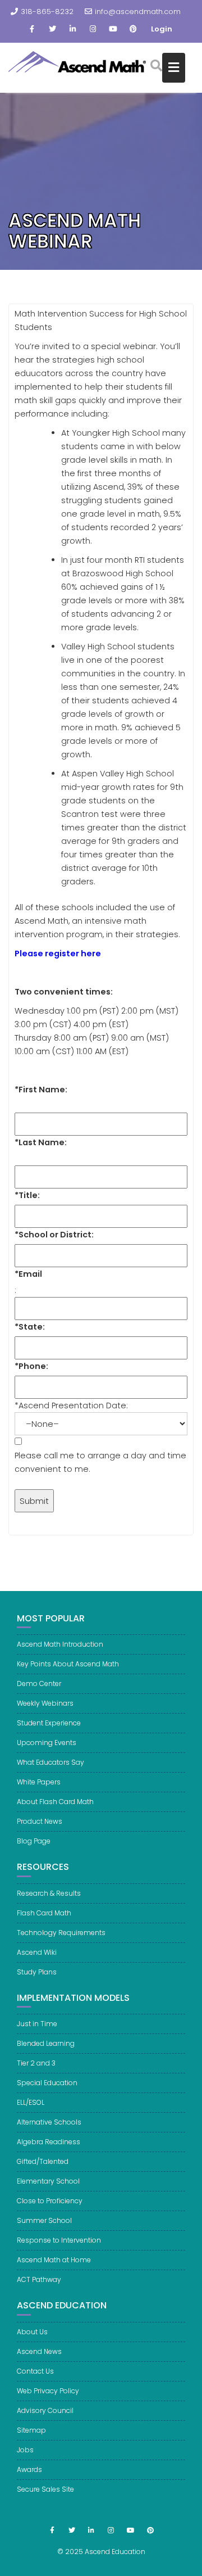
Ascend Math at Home (54, 2260)
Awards (29, 2469)
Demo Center (39, 1684)
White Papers (39, 1782)
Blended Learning (46, 2043)
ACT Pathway (39, 2279)
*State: (30, 1327)
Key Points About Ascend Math (68, 1664)
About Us (32, 2332)
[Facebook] (32, 29)
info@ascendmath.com (138, 12)
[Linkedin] (72, 29)
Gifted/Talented (43, 2161)
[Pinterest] (133, 29)
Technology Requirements (61, 1933)
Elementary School (48, 2181)
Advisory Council (45, 2410)
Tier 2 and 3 (36, 2063)
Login (162, 29)
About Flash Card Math (55, 1802)
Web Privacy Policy (48, 2391)
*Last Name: (41, 1142)
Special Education (47, 2083)
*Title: (27, 1195)
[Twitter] (52, 29)
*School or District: (54, 1235)
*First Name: (41, 1090)
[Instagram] (93, 29)
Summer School (44, 2220)
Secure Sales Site (45, 2489)
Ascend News (39, 2351)
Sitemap (31, 2430)
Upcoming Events (47, 1743)
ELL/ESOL (31, 2102)
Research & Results (49, 1893)
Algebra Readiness (49, 2142)
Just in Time (37, 2024)
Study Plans (37, 1972)
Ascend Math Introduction (60, 1644)
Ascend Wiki (37, 1952)
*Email (28, 1274)
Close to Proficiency (50, 2201)
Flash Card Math (44, 1913)
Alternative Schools (49, 2122)
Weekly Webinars (45, 1703)
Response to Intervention (59, 2240)
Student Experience (49, 1723)
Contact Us (35, 2371)
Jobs (25, 2450)
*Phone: (31, 1366)
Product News (40, 1821)
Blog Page (34, 1841)
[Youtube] (113, 29)
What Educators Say (50, 1762)
